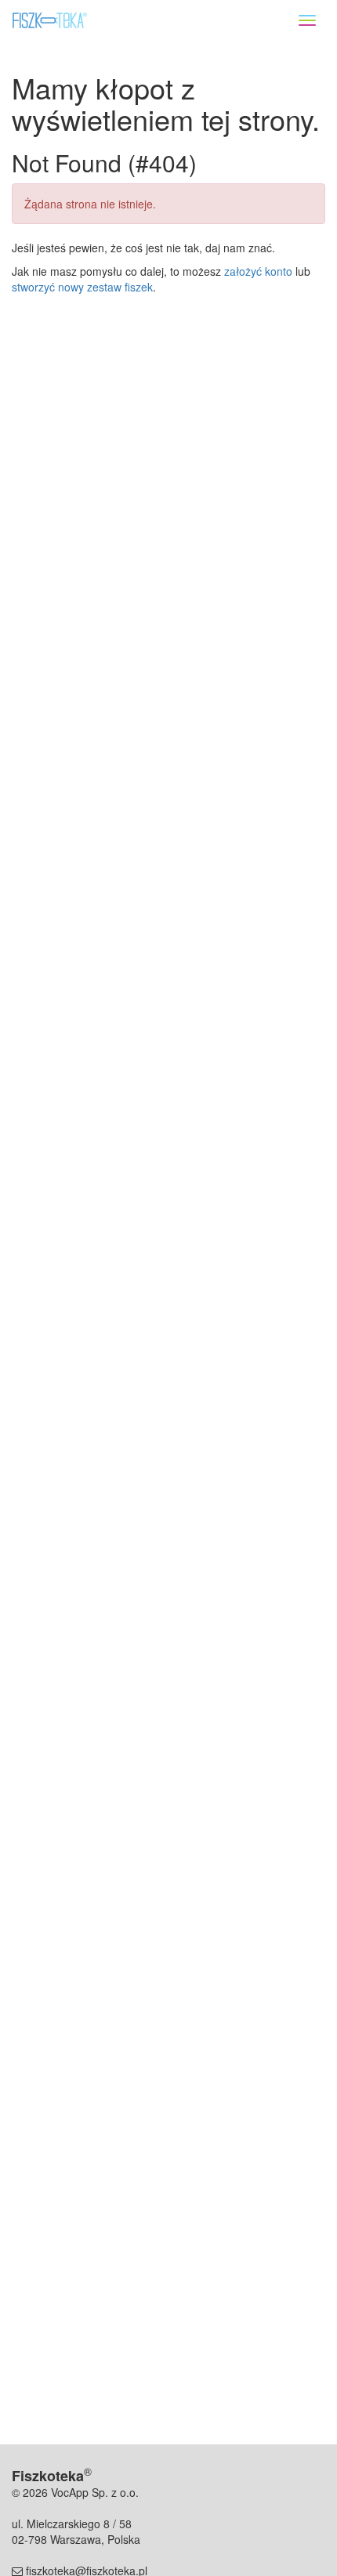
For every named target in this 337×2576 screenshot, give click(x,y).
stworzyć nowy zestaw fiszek (82, 287)
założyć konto (258, 271)
